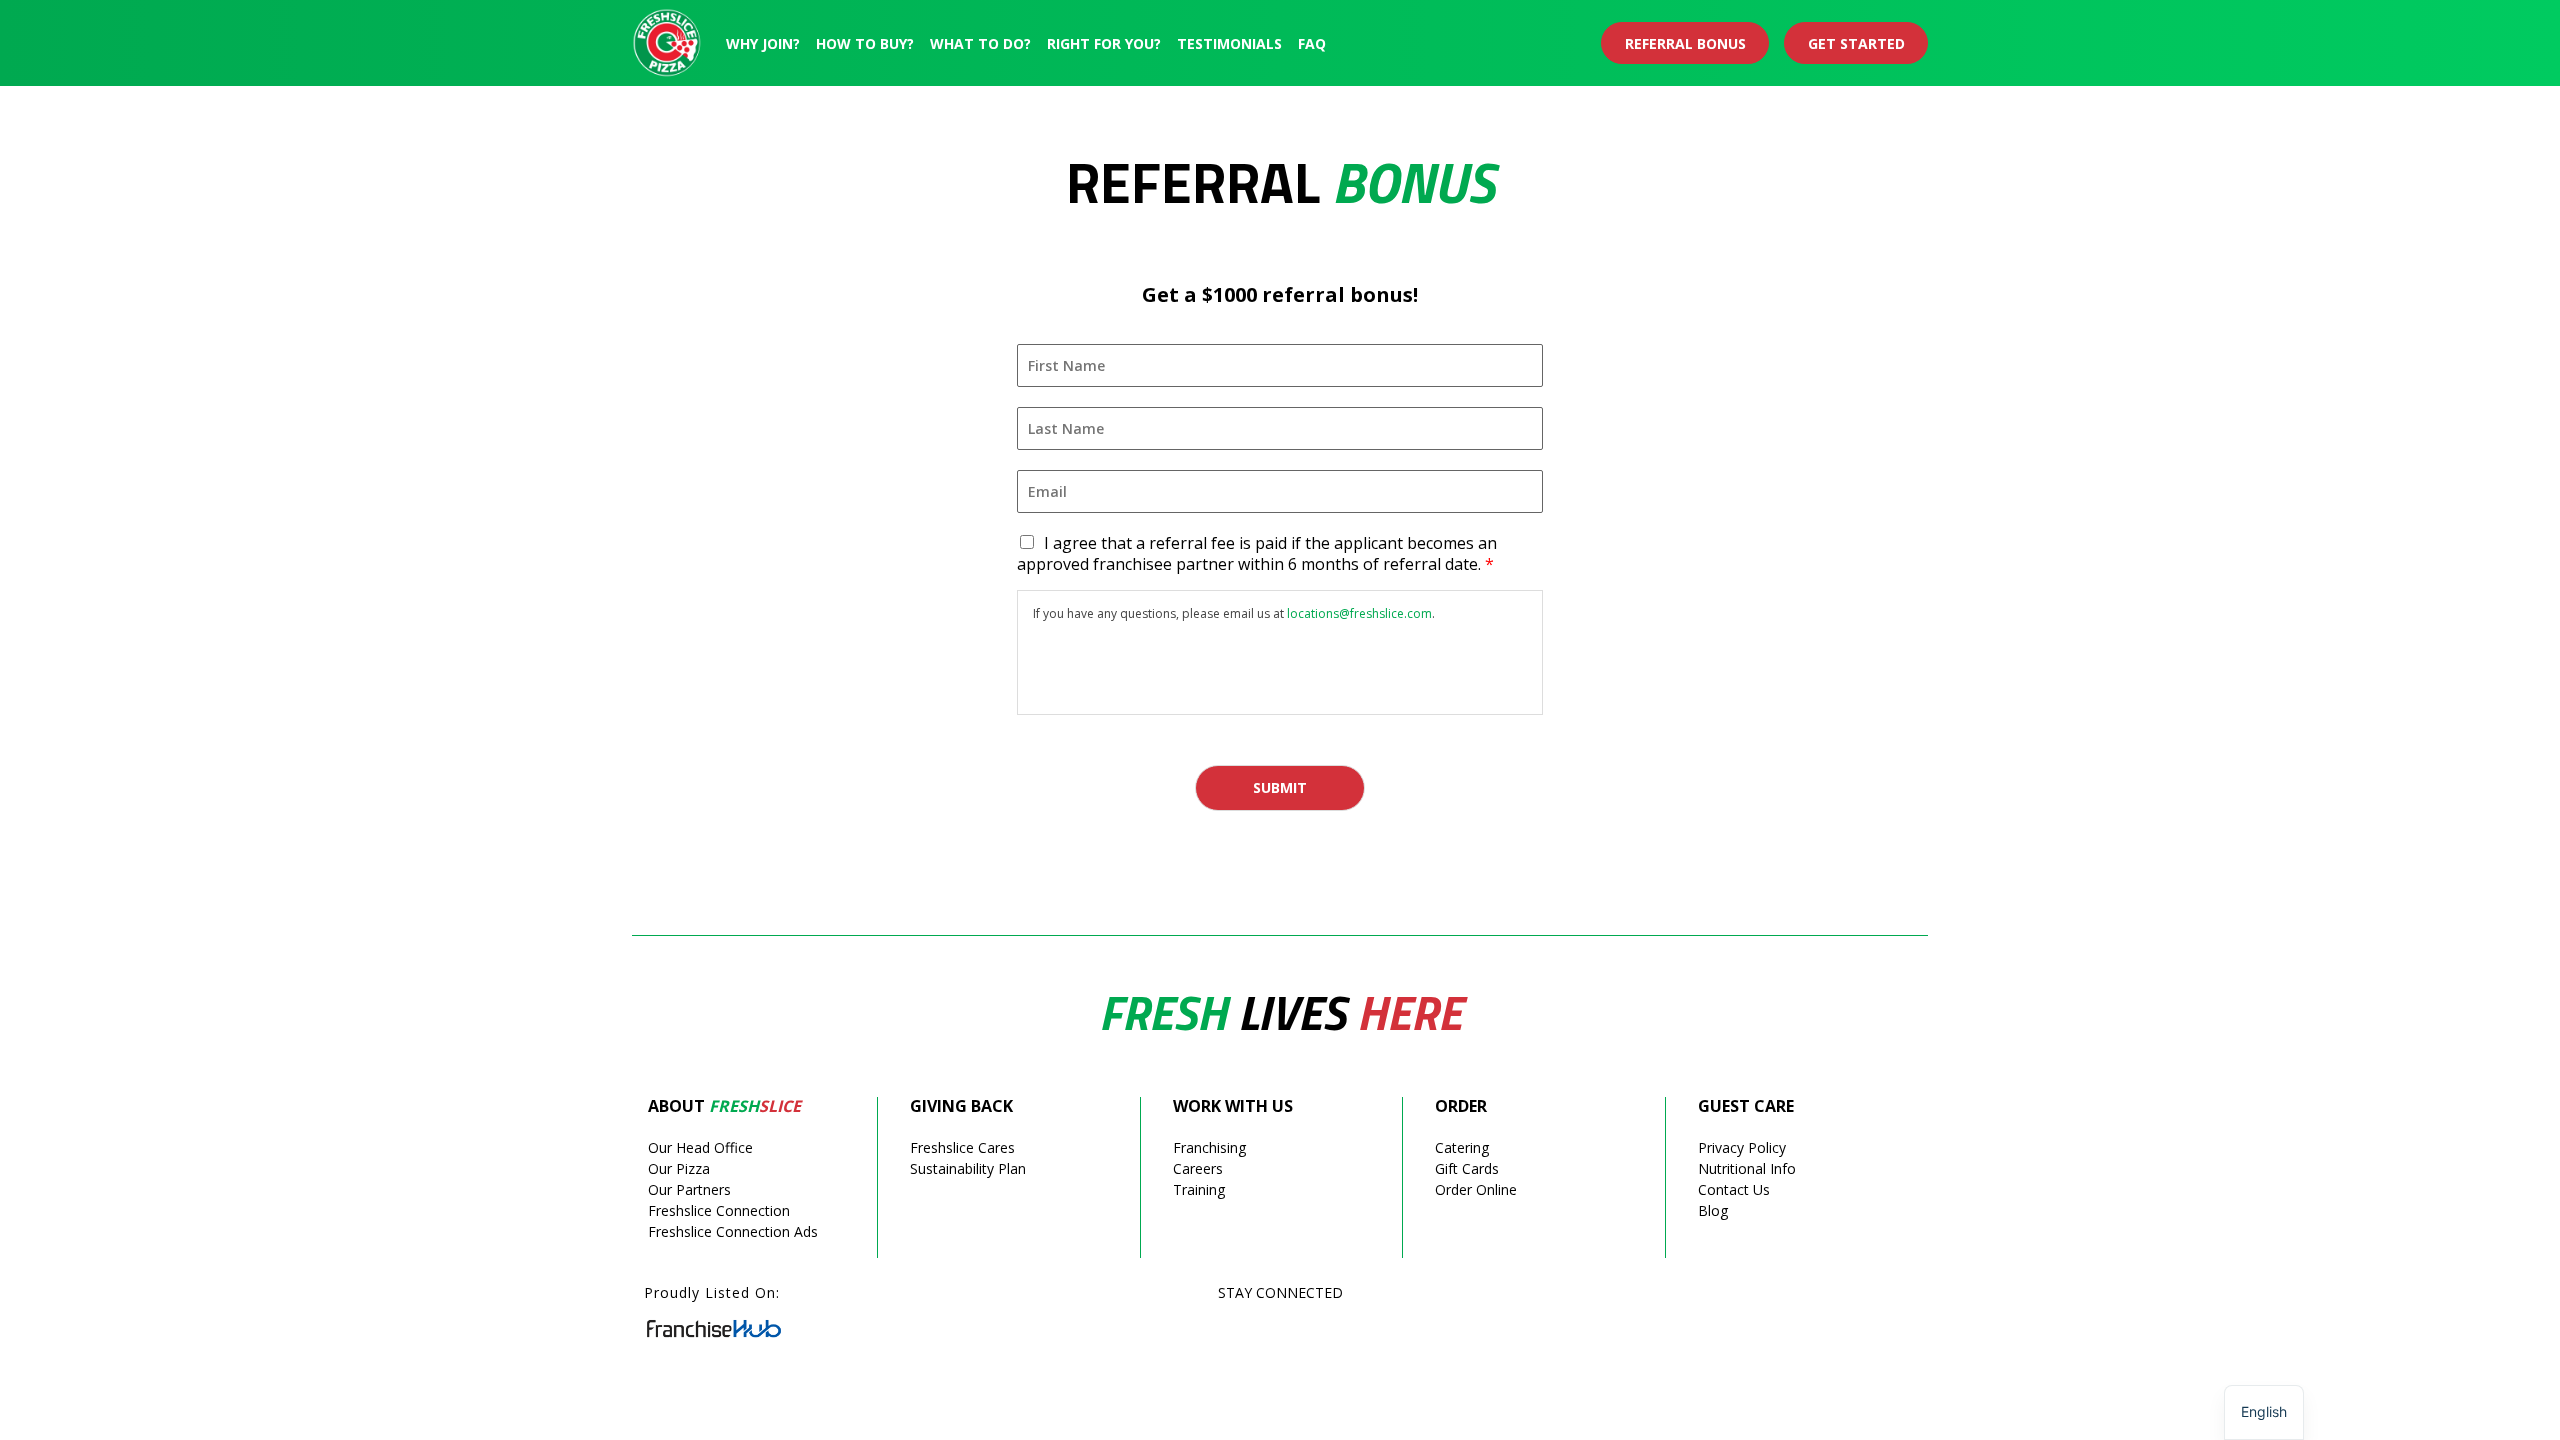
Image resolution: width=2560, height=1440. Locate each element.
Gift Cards (1467, 1168)
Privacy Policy (1742, 1147)
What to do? (980, 43)
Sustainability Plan (968, 1168)
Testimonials (1229, 43)
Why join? (763, 43)
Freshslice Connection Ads (733, 1231)
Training (1199, 1189)
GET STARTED (1856, 43)
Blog (1713, 1210)
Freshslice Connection (719, 1210)
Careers (1198, 1168)
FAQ (1312, 43)
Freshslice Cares (962, 1147)
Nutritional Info (1747, 1168)
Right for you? (1104, 43)
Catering (1462, 1147)
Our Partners (689, 1189)
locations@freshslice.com (1359, 613)
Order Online (1476, 1189)
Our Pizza (679, 1168)
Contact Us (1734, 1189)
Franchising (1209, 1147)
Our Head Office (700, 1147)
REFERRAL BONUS (1685, 43)
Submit (1280, 787)
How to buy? (865, 43)
